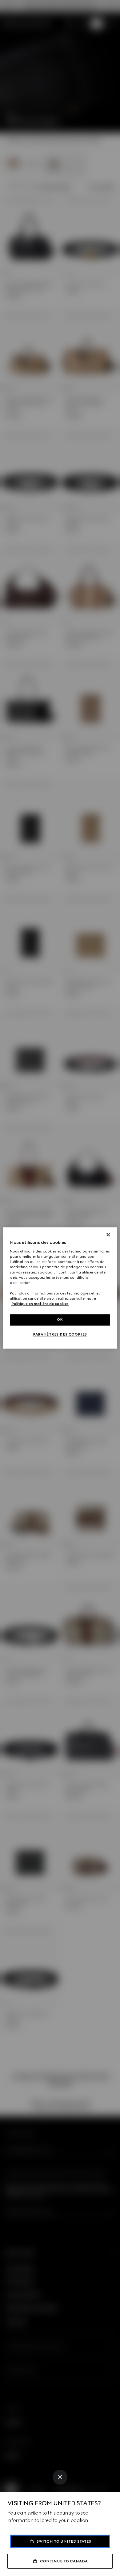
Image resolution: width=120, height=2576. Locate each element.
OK (60, 1320)
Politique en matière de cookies (40, 1304)
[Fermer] (108, 1235)
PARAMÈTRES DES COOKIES (60, 1335)
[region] (60, 1288)
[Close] (60, 2477)
